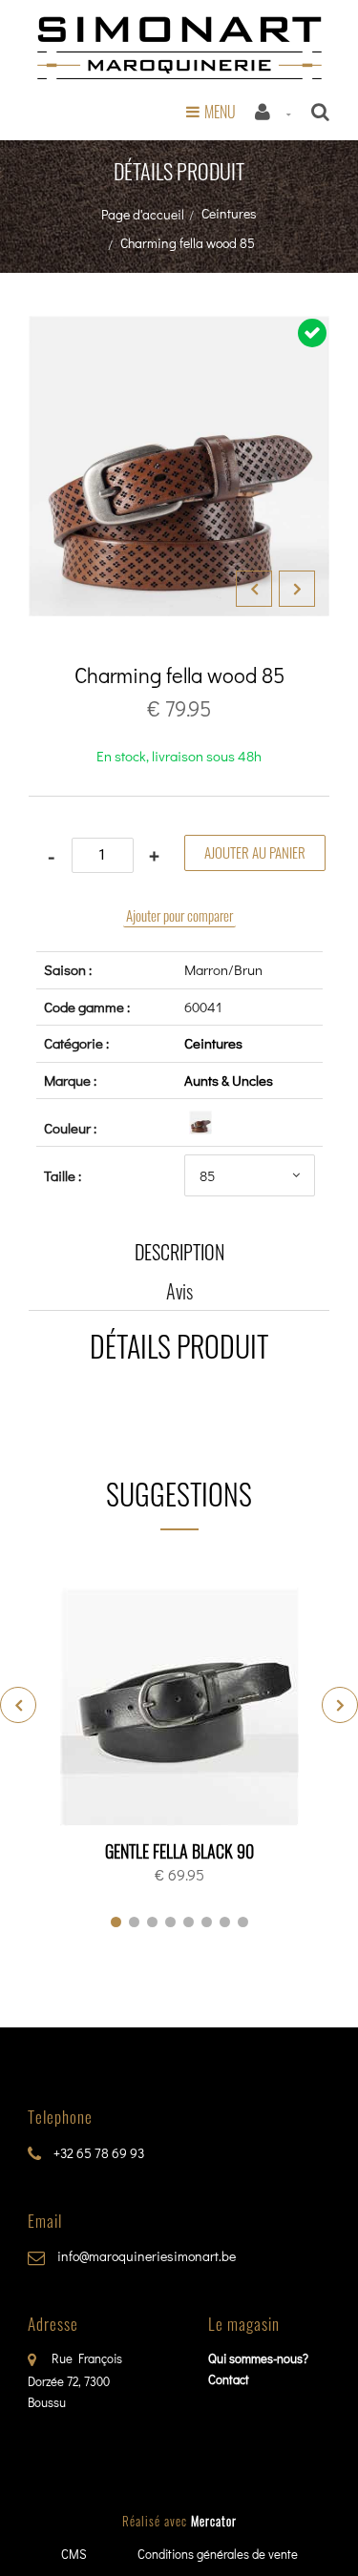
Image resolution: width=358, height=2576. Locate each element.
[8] (243, 1922)
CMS (74, 2554)
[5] (189, 1922)
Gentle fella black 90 (179, 1851)
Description (179, 1252)
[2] (134, 1922)
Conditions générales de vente (218, 2554)
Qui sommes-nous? (258, 2358)
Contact (229, 2379)
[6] (207, 1922)
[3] (152, 1922)
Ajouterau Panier (183, 1708)
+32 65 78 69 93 (97, 2153)
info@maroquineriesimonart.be (145, 2256)
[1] (116, 1922)
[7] (225, 1922)
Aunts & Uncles (229, 1080)
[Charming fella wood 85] (179, 329)
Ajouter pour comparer (179, 915)
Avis (179, 1291)
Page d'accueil (143, 214)
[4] (170, 1922)
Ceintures (229, 213)
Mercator (214, 2521)
